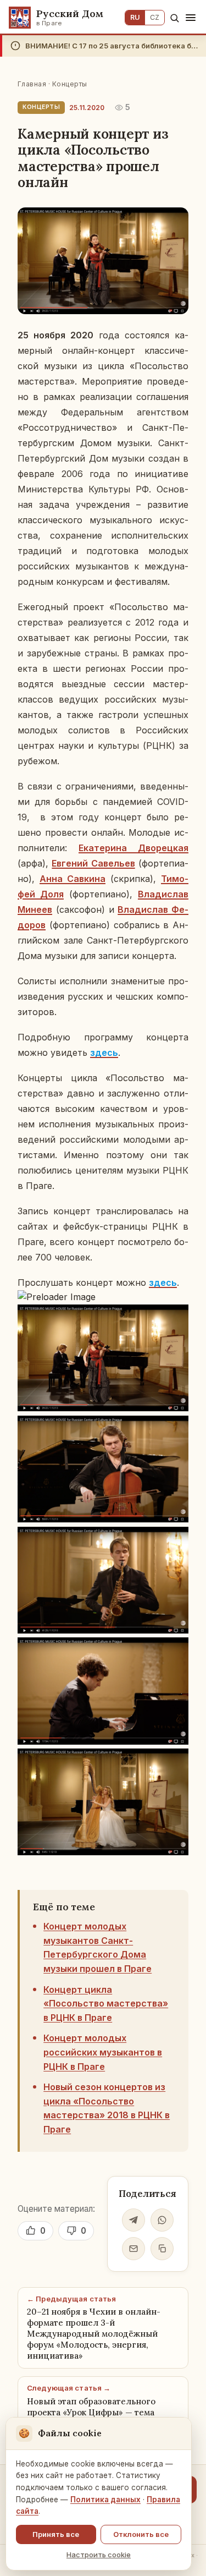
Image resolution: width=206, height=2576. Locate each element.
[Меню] (191, 18)
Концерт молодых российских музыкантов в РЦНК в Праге (103, 2052)
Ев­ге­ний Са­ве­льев (93, 863)
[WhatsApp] (162, 2220)
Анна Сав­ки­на (73, 879)
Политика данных (105, 2500)
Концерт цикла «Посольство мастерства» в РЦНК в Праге (106, 2004)
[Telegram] (133, 2220)
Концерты (70, 84)
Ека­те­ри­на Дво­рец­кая (133, 848)
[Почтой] (133, 2249)
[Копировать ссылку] (162, 2249)
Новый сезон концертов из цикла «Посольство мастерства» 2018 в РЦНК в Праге (107, 2108)
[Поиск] (174, 18)
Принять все (56, 2534)
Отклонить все (141, 2534)
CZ (155, 17)
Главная (32, 84)
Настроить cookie (99, 2555)
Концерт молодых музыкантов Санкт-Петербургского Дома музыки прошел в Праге (98, 1947)
